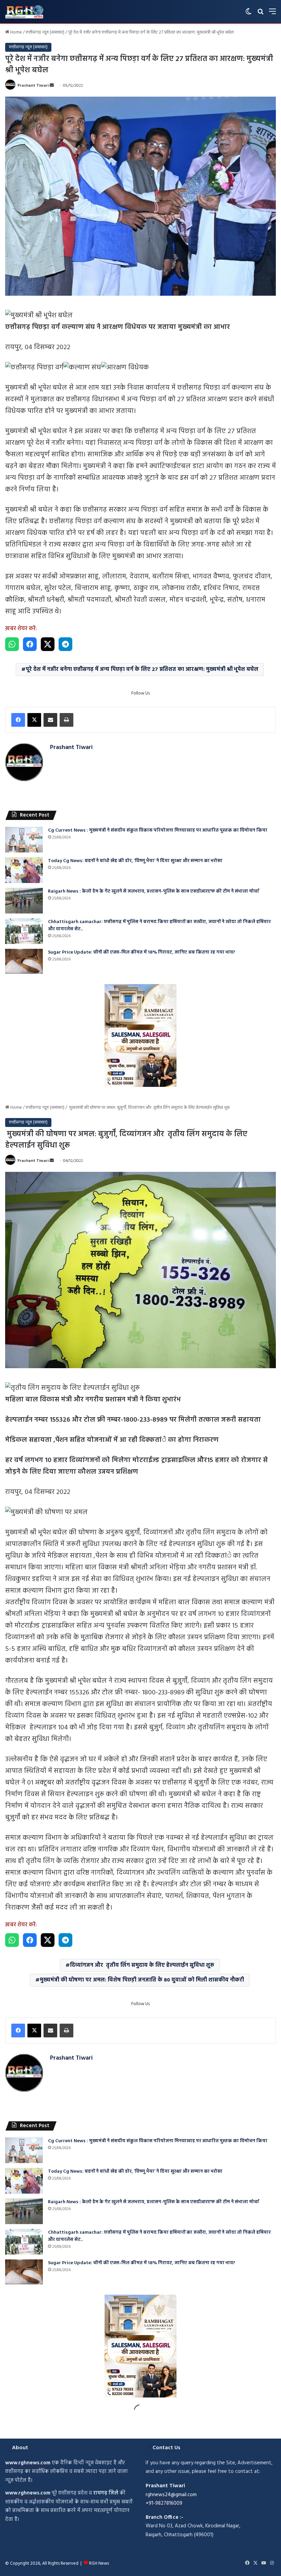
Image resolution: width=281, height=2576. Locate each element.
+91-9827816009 (164, 2503)
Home (16, 32)
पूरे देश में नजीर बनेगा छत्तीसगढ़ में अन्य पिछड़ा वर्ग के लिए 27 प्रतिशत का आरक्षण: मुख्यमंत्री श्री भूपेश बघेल (142, 670)
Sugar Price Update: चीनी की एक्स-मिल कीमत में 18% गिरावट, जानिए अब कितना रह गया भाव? (142, 952)
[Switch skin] (248, 14)
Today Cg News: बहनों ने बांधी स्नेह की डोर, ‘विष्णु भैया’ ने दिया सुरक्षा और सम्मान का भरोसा (135, 861)
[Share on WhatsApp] (12, 644)
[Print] (66, 720)
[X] (34, 720)
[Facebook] (18, 720)
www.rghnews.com (28, 2463)
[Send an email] (52, 86)
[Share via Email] (50, 720)
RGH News (99, 2563)
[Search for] (260, 14)
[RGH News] (24, 12)
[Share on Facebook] (30, 644)
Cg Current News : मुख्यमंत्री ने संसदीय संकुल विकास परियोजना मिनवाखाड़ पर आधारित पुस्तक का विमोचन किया (158, 830)
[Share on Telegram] (65, 644)
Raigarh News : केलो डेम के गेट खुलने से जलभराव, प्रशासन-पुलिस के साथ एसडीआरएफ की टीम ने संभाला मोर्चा (154, 891)
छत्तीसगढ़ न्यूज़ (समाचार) (45, 32)
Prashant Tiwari (33, 86)
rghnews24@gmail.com (171, 2495)
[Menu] (272, 14)
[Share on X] (48, 644)
